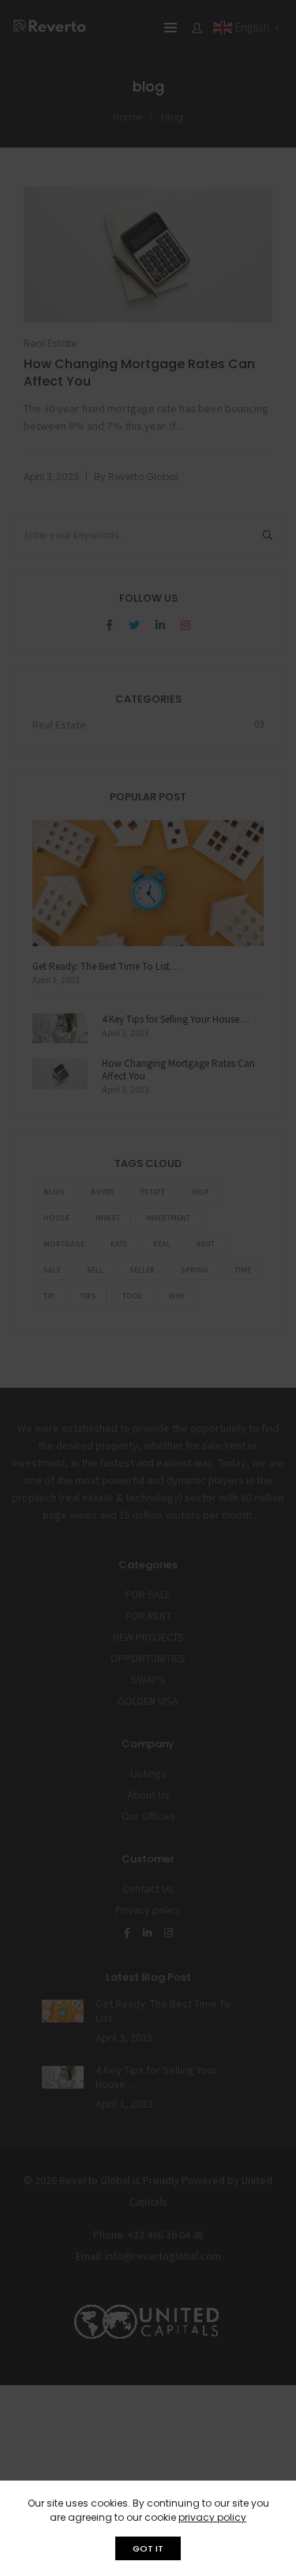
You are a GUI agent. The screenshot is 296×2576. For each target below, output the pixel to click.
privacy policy (212, 2517)
